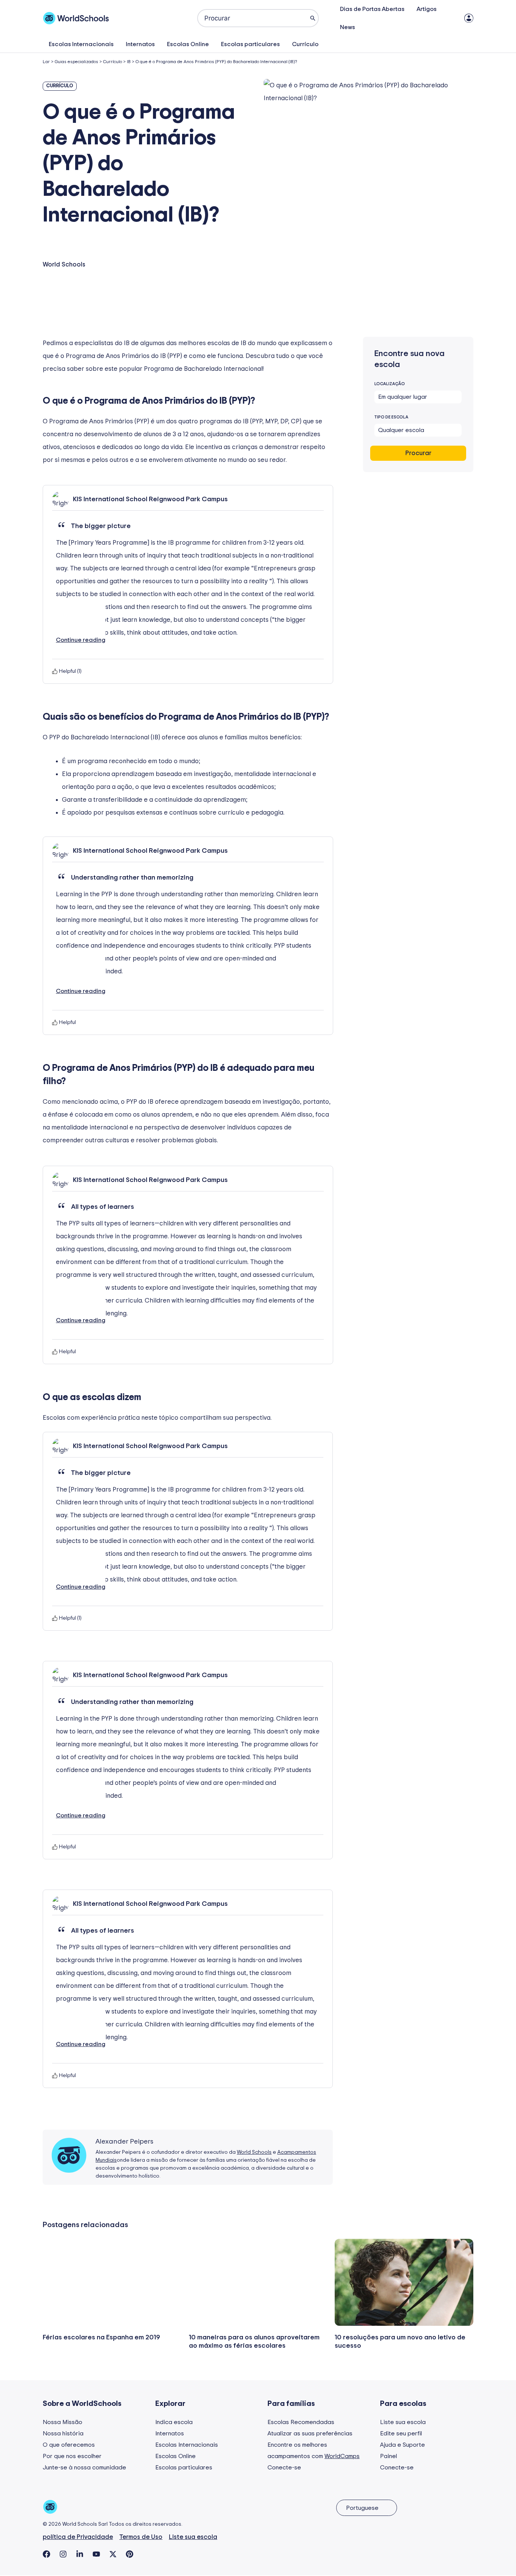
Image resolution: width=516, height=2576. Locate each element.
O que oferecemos (69, 2445)
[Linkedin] (80, 2554)
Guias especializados (76, 62)
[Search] (313, 18)
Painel (389, 2456)
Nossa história (63, 2433)
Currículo (305, 44)
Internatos (140, 44)
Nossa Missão (63, 2422)
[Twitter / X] (113, 2554)
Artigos (427, 9)
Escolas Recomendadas (301, 2422)
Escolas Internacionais (81, 44)
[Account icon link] (469, 18)
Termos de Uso (141, 2537)
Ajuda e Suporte (402, 2445)
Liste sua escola (403, 2422)
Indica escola (174, 2422)
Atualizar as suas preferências (310, 2433)
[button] (81, 624)
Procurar (418, 453)
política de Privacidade (78, 2537)
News (348, 27)
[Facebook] (46, 2554)
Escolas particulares (250, 44)
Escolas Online (188, 44)
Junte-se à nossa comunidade (84, 2468)
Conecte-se (284, 2468)
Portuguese (362, 2508)
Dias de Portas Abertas (372, 9)
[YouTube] (96, 2554)
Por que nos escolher (72, 2456)
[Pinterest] (130, 2554)
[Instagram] (63, 2554)
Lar (46, 62)
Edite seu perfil (401, 2433)
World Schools (254, 2152)
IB (129, 62)
